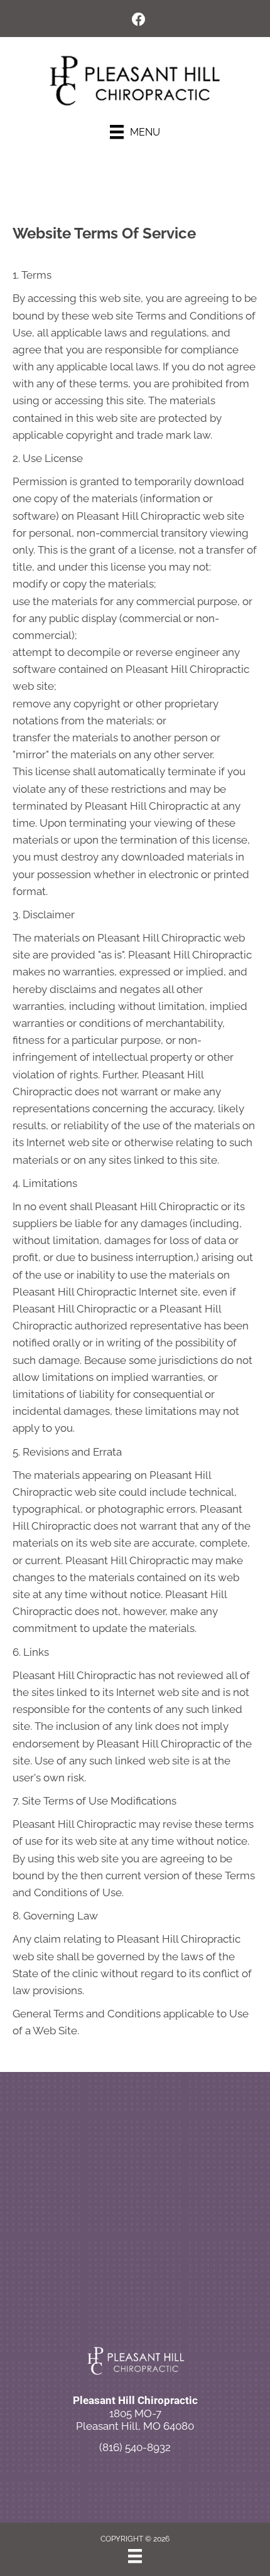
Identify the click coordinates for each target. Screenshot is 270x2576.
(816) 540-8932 (135, 2447)
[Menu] (135, 2556)
